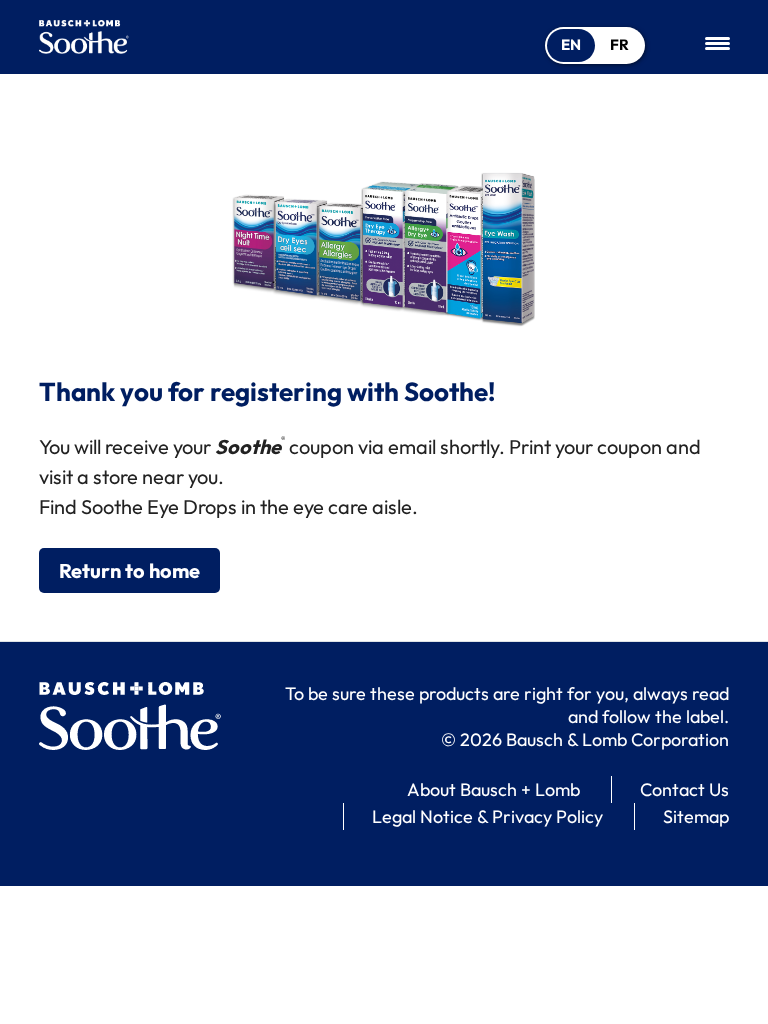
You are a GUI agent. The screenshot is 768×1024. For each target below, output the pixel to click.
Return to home (129, 570)
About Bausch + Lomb (493, 789)
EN (571, 44)
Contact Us (684, 789)
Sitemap (696, 816)
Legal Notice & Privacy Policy (487, 816)
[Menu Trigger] (717, 42)
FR (619, 44)
